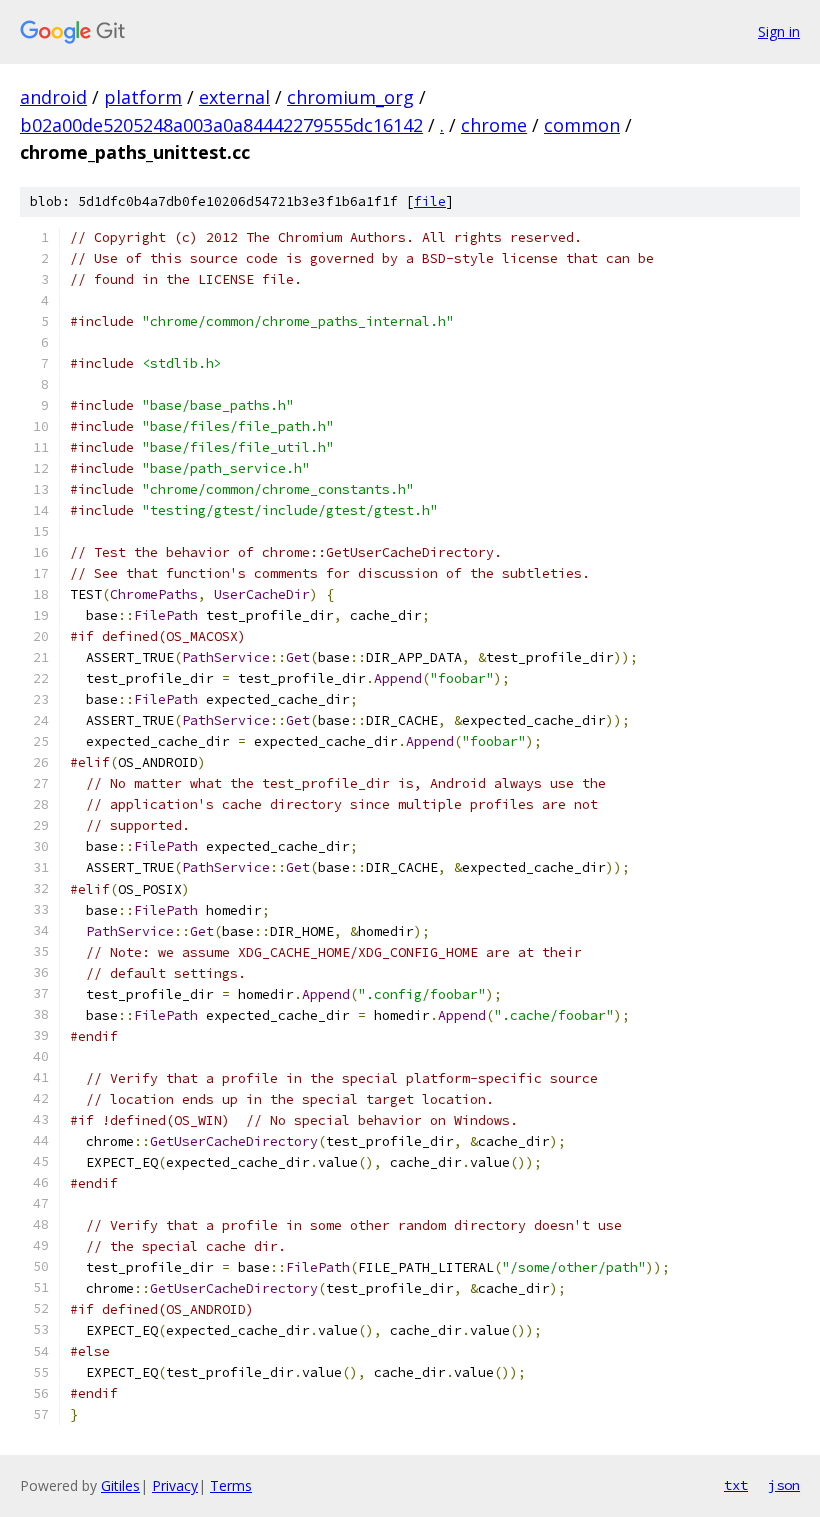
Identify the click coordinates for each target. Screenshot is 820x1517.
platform (143, 97)
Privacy (175, 1485)
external (234, 97)
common (582, 125)
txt (736, 1485)
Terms (231, 1485)
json (784, 1485)
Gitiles (120, 1485)
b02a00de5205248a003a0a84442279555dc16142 (221, 125)
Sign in (779, 31)
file (430, 201)
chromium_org (350, 97)
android (53, 97)
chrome (494, 125)
